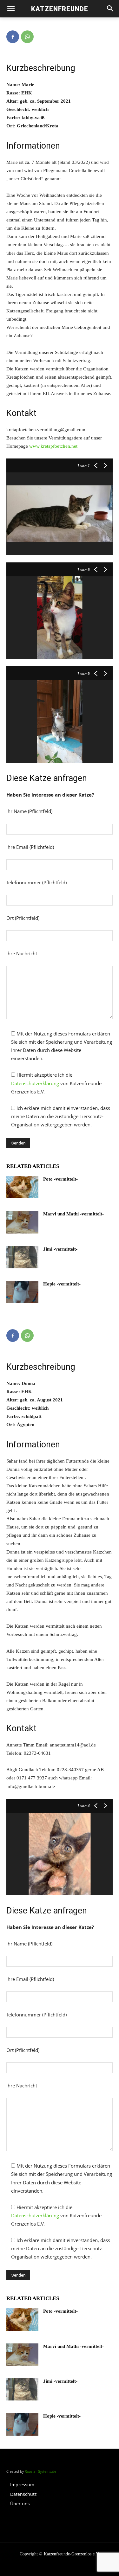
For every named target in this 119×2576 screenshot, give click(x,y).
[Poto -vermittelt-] (22, 1187)
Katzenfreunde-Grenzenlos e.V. (72, 2554)
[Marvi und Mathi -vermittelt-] (22, 1222)
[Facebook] (13, 37)
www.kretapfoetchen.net (53, 446)
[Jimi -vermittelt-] (22, 1257)
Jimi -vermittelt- (60, 1249)
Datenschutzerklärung (35, 1083)
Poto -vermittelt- (60, 1179)
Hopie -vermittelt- (62, 1284)
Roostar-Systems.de (40, 2471)
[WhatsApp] (27, 37)
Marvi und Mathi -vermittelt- (73, 1214)
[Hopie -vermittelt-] (22, 1292)
